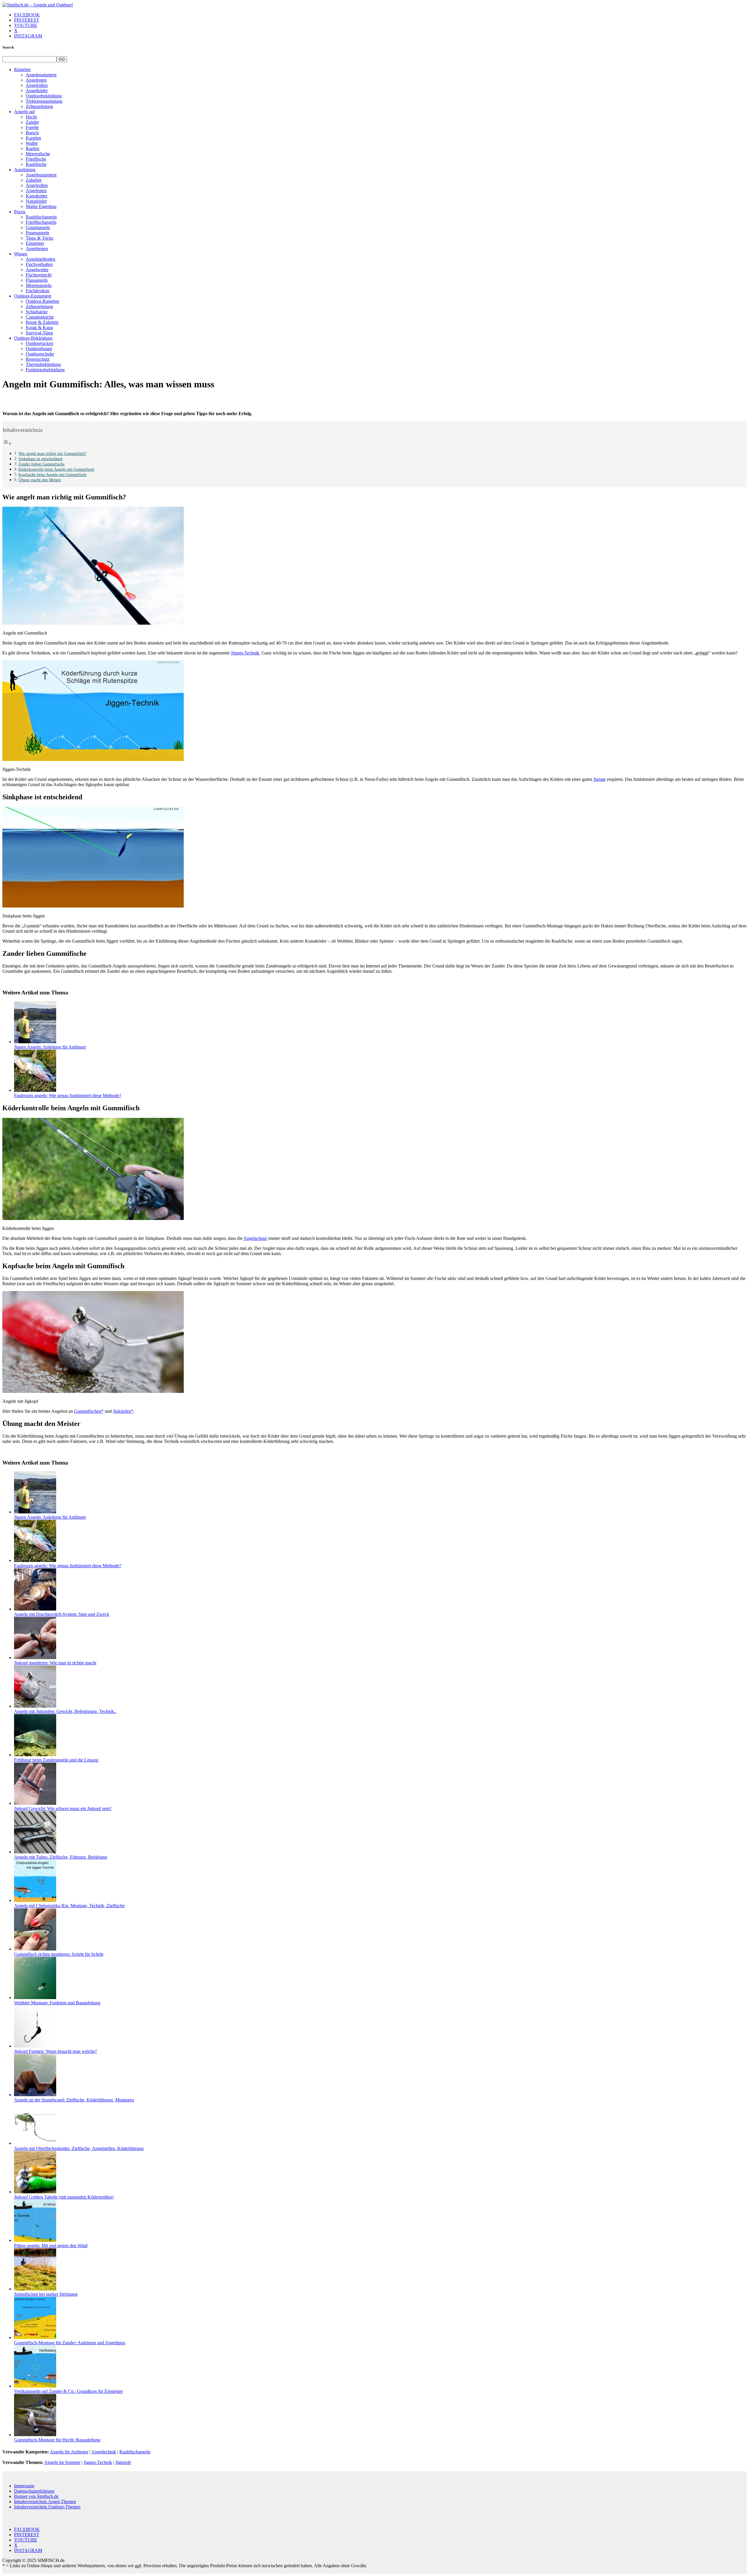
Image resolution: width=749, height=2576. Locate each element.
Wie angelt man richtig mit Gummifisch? (52, 453)
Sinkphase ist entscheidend (40, 459)
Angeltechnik (104, 2452)
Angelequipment (41, 75)
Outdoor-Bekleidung (33, 338)
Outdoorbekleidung (44, 96)
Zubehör (34, 180)
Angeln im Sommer (62, 2462)
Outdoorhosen (39, 349)
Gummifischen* (89, 1411)
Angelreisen (37, 249)
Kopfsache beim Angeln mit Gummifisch (52, 475)
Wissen (21, 254)
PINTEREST (27, 20)
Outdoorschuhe (40, 354)
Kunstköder (37, 196)
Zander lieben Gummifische (42, 464)
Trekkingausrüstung (44, 101)
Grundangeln (38, 227)
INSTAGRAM (28, 36)
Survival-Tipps (39, 333)
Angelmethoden (41, 259)
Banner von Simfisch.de (36, 2496)
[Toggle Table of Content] (7, 443)
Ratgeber (22, 69)
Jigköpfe (123, 2462)
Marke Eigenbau (41, 206)
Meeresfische (38, 154)
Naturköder (36, 201)
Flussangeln (37, 280)
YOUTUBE (26, 25)
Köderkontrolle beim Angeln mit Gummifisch (56, 469)
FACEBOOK (27, 15)
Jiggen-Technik (245, 653)
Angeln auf (24, 112)
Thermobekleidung (43, 364)
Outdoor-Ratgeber (43, 301)
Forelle (32, 127)
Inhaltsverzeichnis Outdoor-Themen (47, 2507)
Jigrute (599, 779)
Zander (32, 122)
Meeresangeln (39, 285)
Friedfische (36, 159)
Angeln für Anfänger (69, 2452)
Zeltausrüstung (39, 106)
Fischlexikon (38, 291)
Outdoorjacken (39, 343)
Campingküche (40, 317)
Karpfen (33, 138)
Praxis (20, 212)
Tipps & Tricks (39, 238)
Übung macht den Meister (40, 480)
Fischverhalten (39, 264)
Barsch (32, 133)
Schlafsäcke (37, 312)
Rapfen (32, 148)
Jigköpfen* (123, 1411)
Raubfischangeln (41, 217)
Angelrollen (37, 85)
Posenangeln (37, 233)
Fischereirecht (39, 275)
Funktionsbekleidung (45, 370)
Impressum (24, 2486)
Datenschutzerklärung (34, 2491)
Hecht (31, 117)
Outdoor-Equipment (33, 296)
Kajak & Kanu (39, 328)
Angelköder (37, 91)
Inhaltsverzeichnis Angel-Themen (45, 2502)
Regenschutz (38, 359)
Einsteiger (35, 243)
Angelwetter (37, 270)
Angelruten (36, 80)
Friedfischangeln (41, 222)
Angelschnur (255, 1238)
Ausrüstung (25, 170)
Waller (32, 143)
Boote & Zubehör (42, 322)
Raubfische (36, 164)
